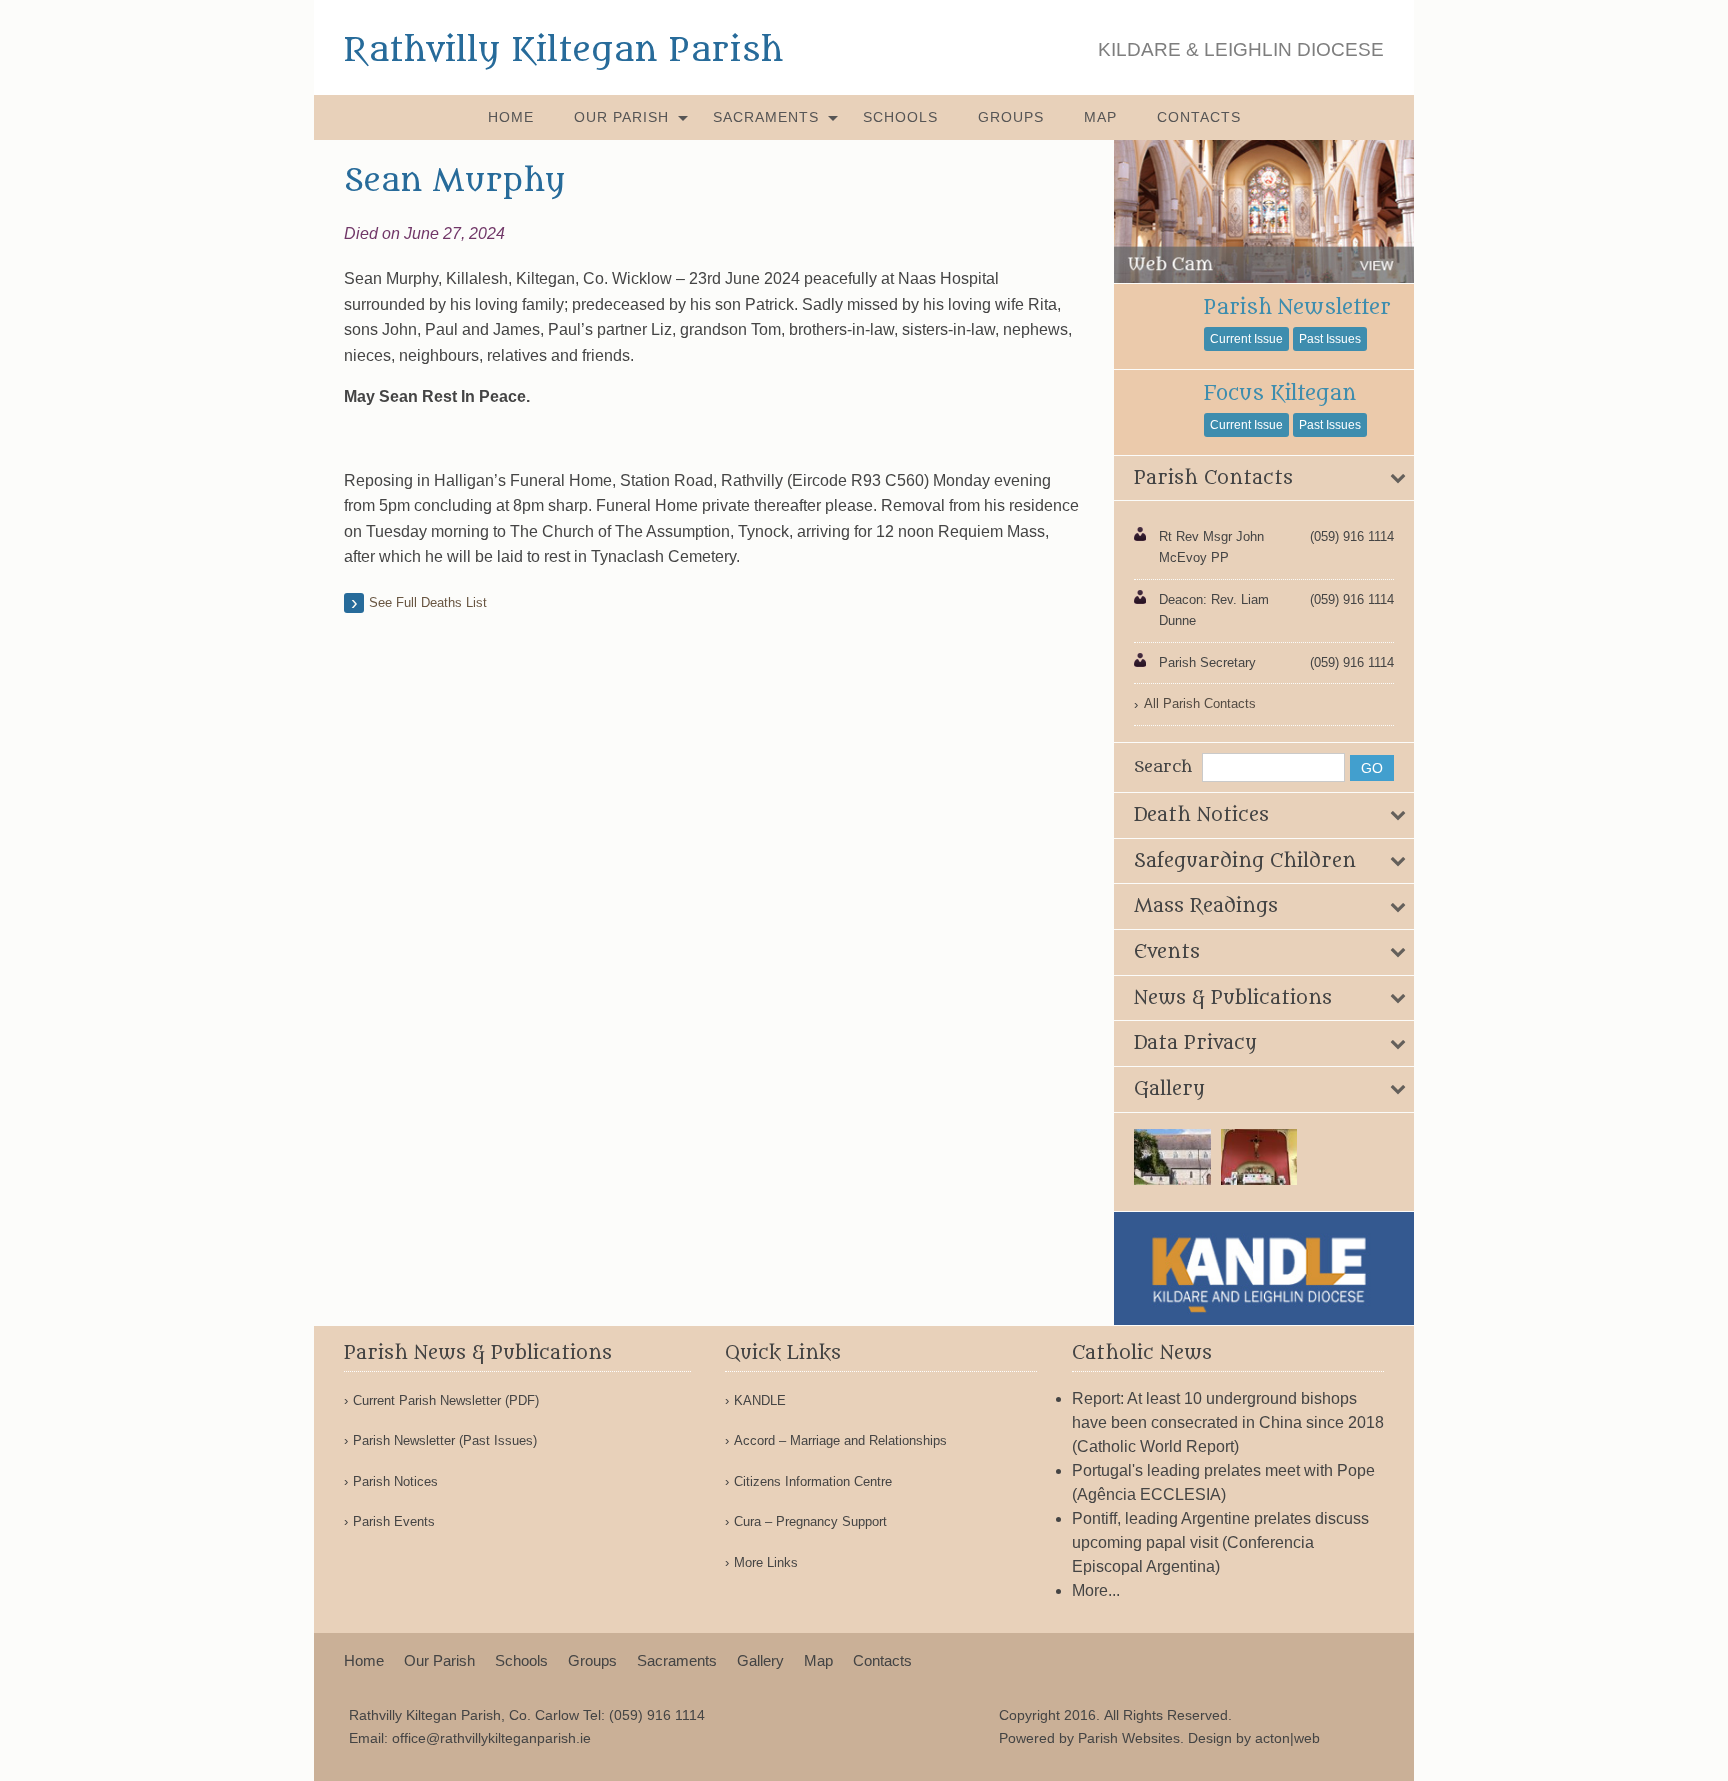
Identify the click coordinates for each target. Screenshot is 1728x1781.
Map (1100, 117)
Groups (1011, 117)
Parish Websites (1129, 1738)
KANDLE (760, 1400)
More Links (766, 1562)
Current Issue (1246, 339)
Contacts (1199, 117)
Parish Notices (395, 1481)
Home (511, 117)
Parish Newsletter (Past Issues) (445, 1440)
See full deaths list (428, 602)
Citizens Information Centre (813, 1481)
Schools (900, 117)
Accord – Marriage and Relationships (840, 1440)
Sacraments (766, 117)
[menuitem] (511, 117)
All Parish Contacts (1200, 703)
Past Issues (1330, 339)
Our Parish (621, 117)
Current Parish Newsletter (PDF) (446, 1400)
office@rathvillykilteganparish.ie (491, 1738)
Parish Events (394, 1521)
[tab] (1264, 479)
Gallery (760, 1660)
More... (1096, 1590)
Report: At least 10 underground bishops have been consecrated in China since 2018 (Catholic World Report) (1228, 1422)
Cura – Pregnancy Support (810, 1521)
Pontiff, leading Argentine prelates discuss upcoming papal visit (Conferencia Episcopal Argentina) (1220, 1542)
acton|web (1287, 1738)
